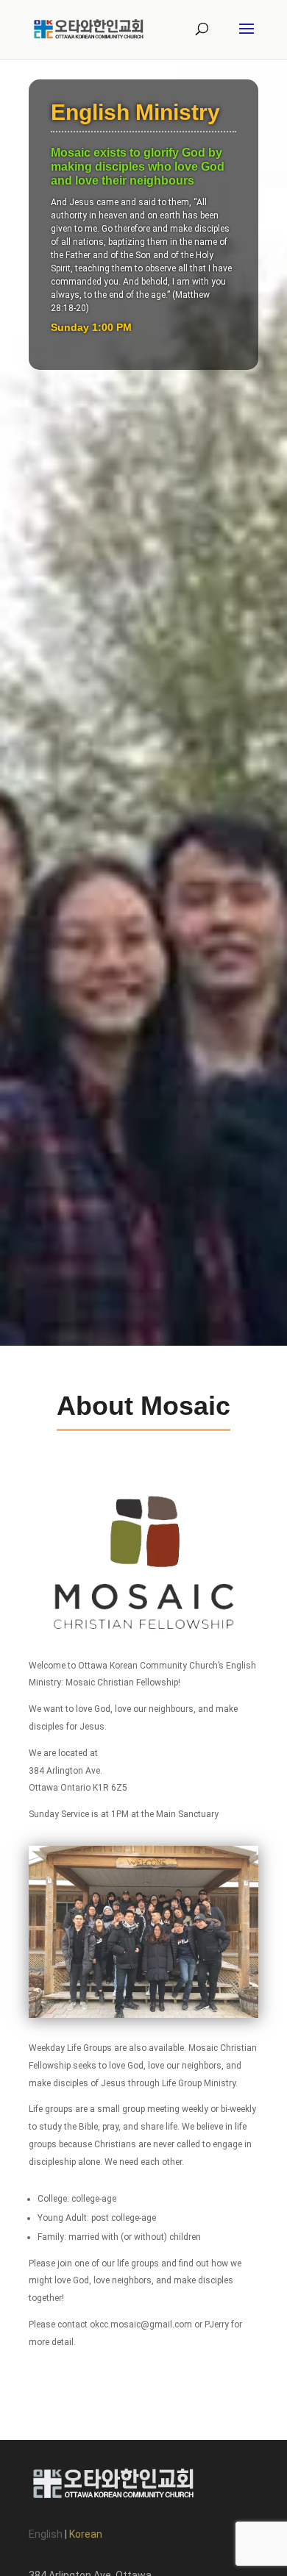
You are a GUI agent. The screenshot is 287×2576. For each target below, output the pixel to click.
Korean (86, 2534)
